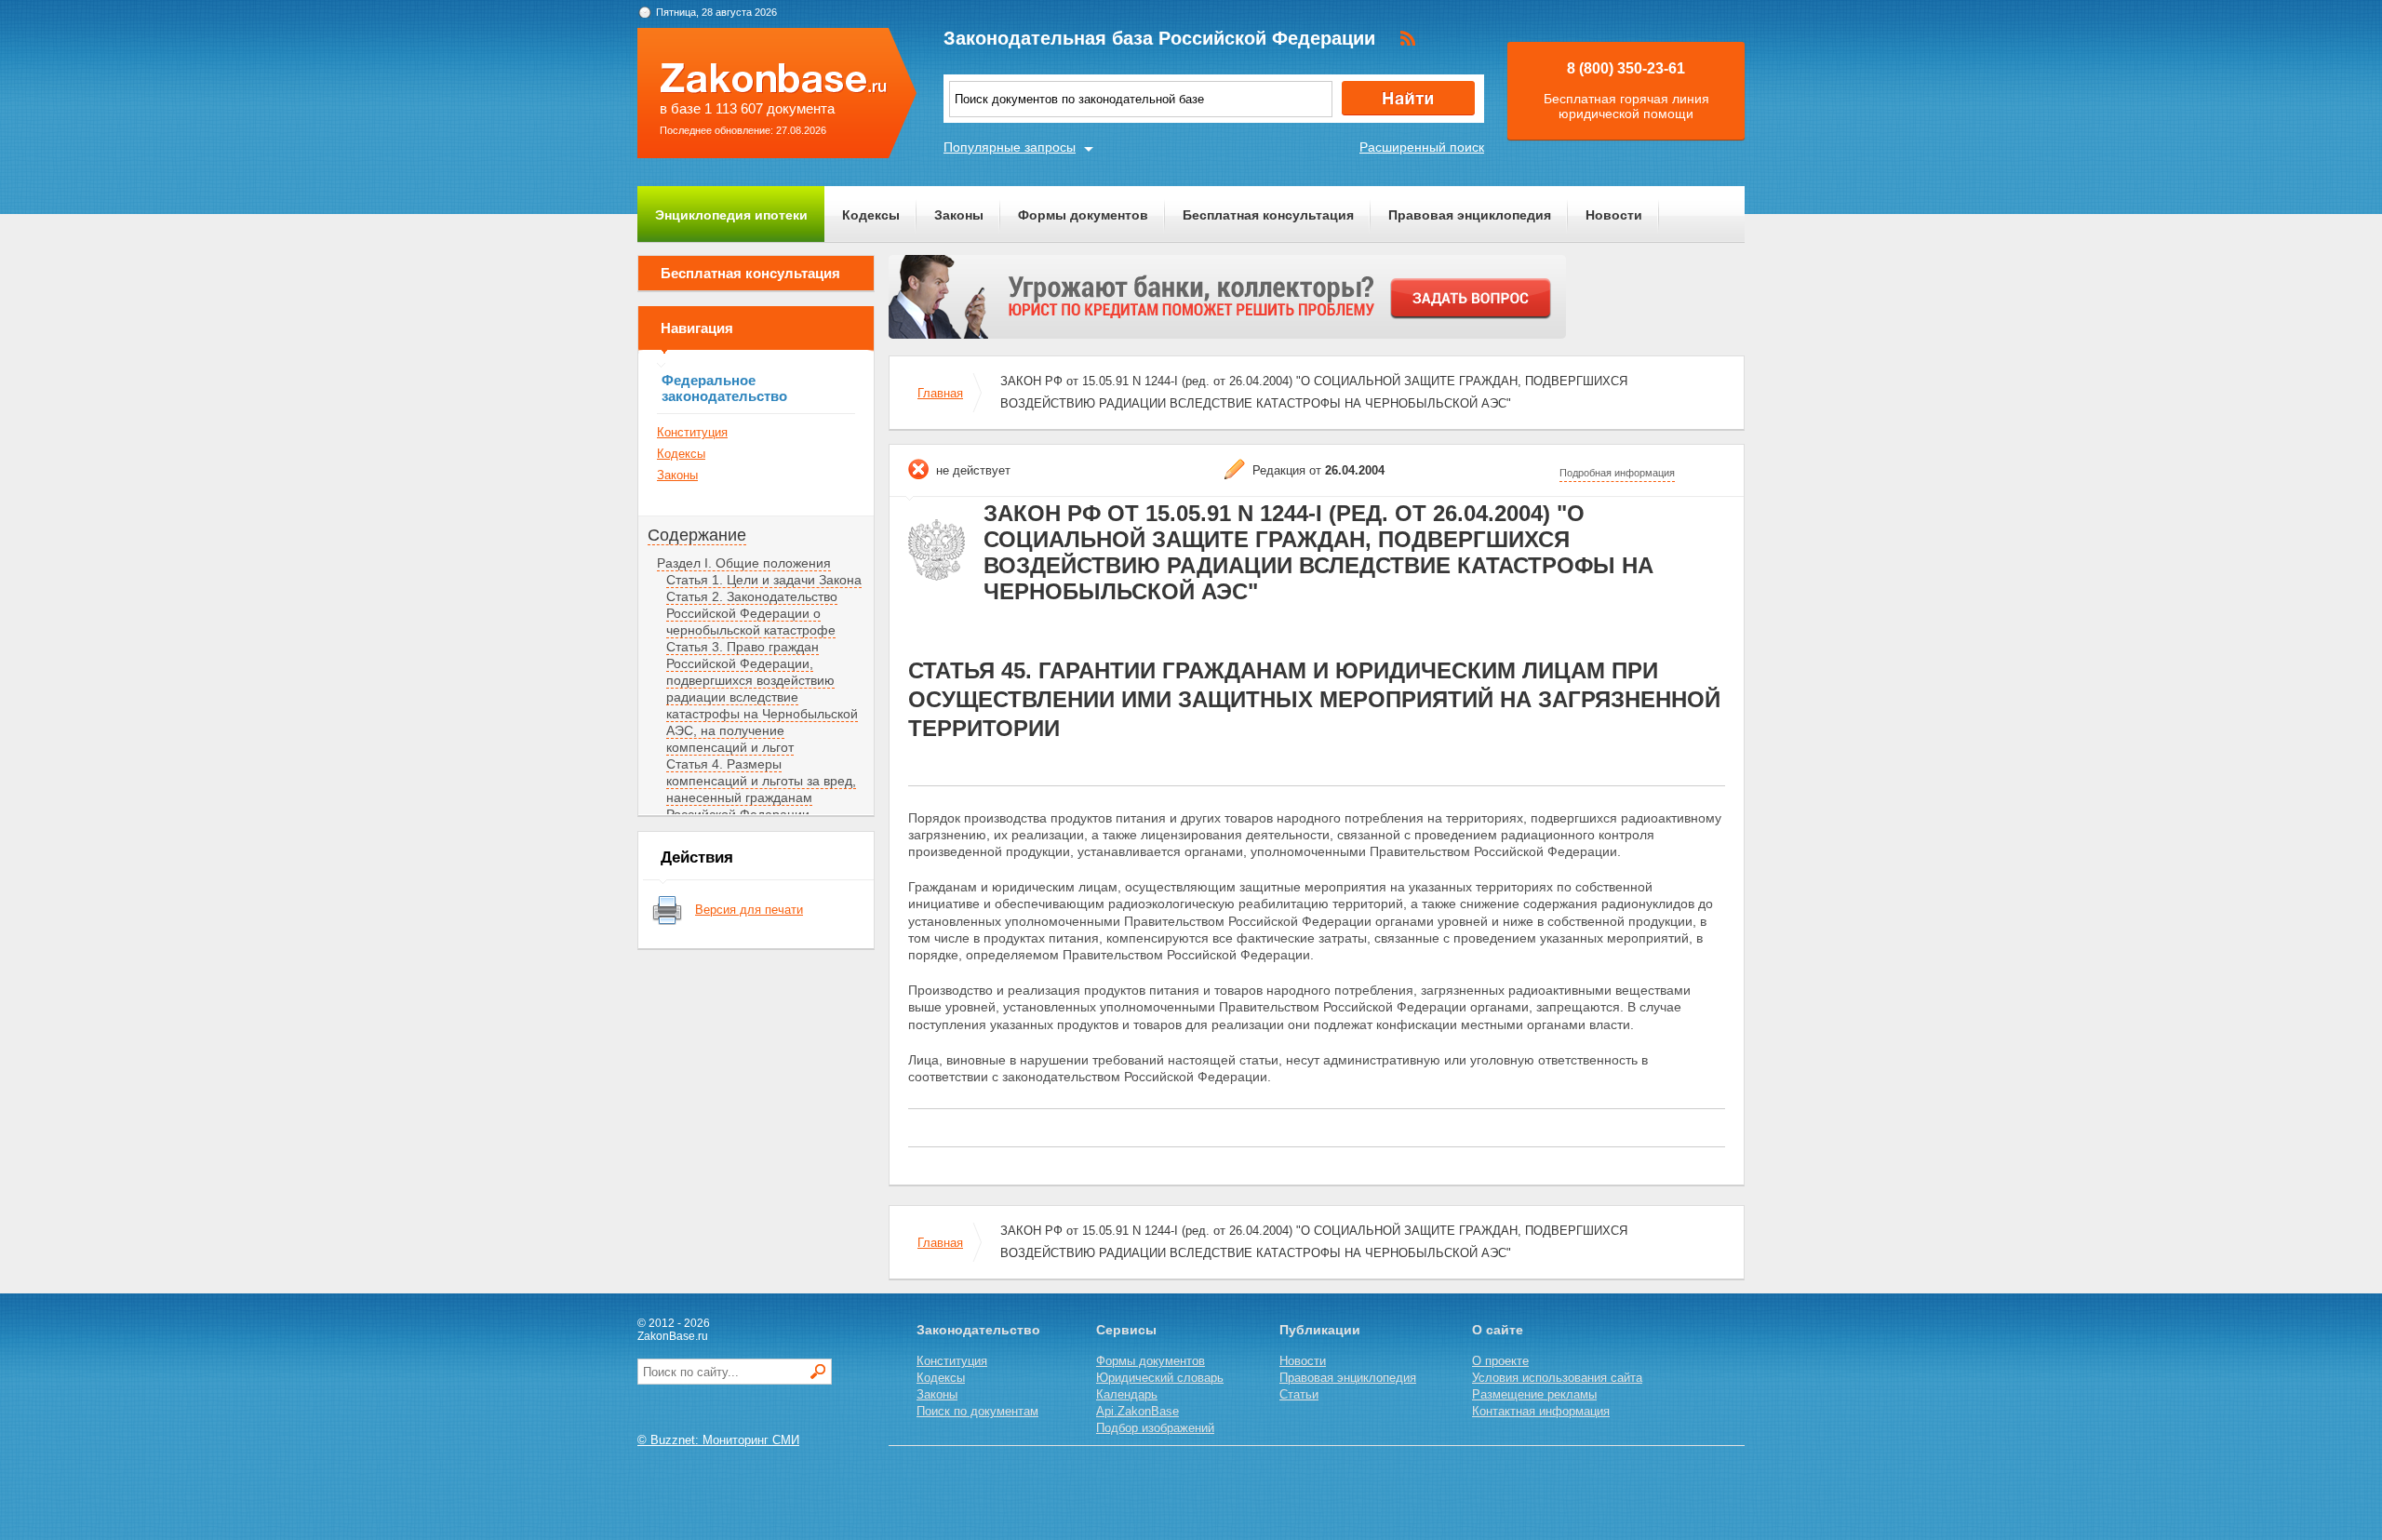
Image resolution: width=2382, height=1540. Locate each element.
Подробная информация (1617, 473)
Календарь (1127, 1394)
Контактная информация (1541, 1411)
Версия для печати (749, 910)
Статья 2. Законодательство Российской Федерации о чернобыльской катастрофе (752, 613)
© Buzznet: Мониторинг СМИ (718, 1440)
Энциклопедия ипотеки (731, 215)
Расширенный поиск (1422, 147)
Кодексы (871, 215)
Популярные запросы (1010, 147)
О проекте (1500, 1361)
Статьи (1299, 1394)
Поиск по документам (977, 1411)
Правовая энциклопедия (1470, 215)
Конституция (692, 432)
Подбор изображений (1155, 1428)
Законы (959, 215)
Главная (940, 393)
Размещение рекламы (1534, 1394)
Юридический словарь (1160, 1378)
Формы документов (1083, 215)
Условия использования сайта (1557, 1378)
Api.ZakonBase (1137, 1411)
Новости (1614, 215)
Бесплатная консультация (1268, 215)
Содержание (697, 535)
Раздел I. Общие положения (744, 563)
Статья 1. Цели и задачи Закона (764, 580)
